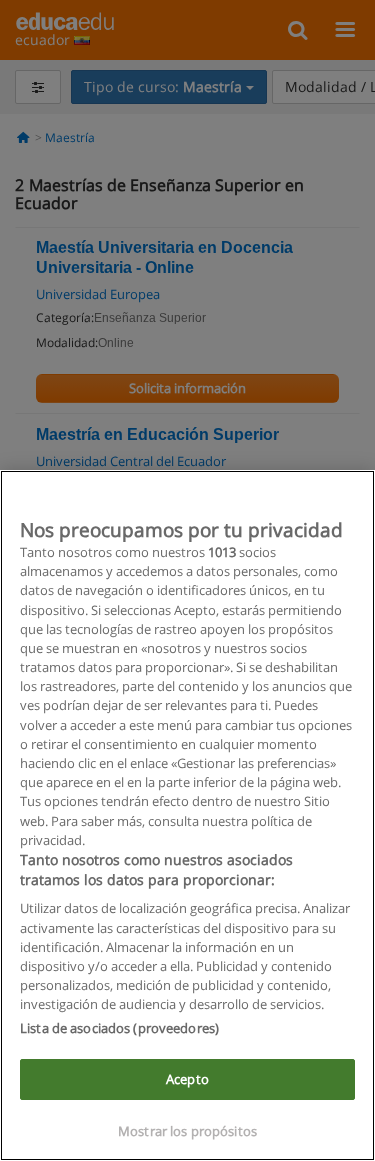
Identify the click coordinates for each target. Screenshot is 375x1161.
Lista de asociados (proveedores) (119, 1028)
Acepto (187, 1079)
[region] (187, 815)
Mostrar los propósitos (187, 1131)
